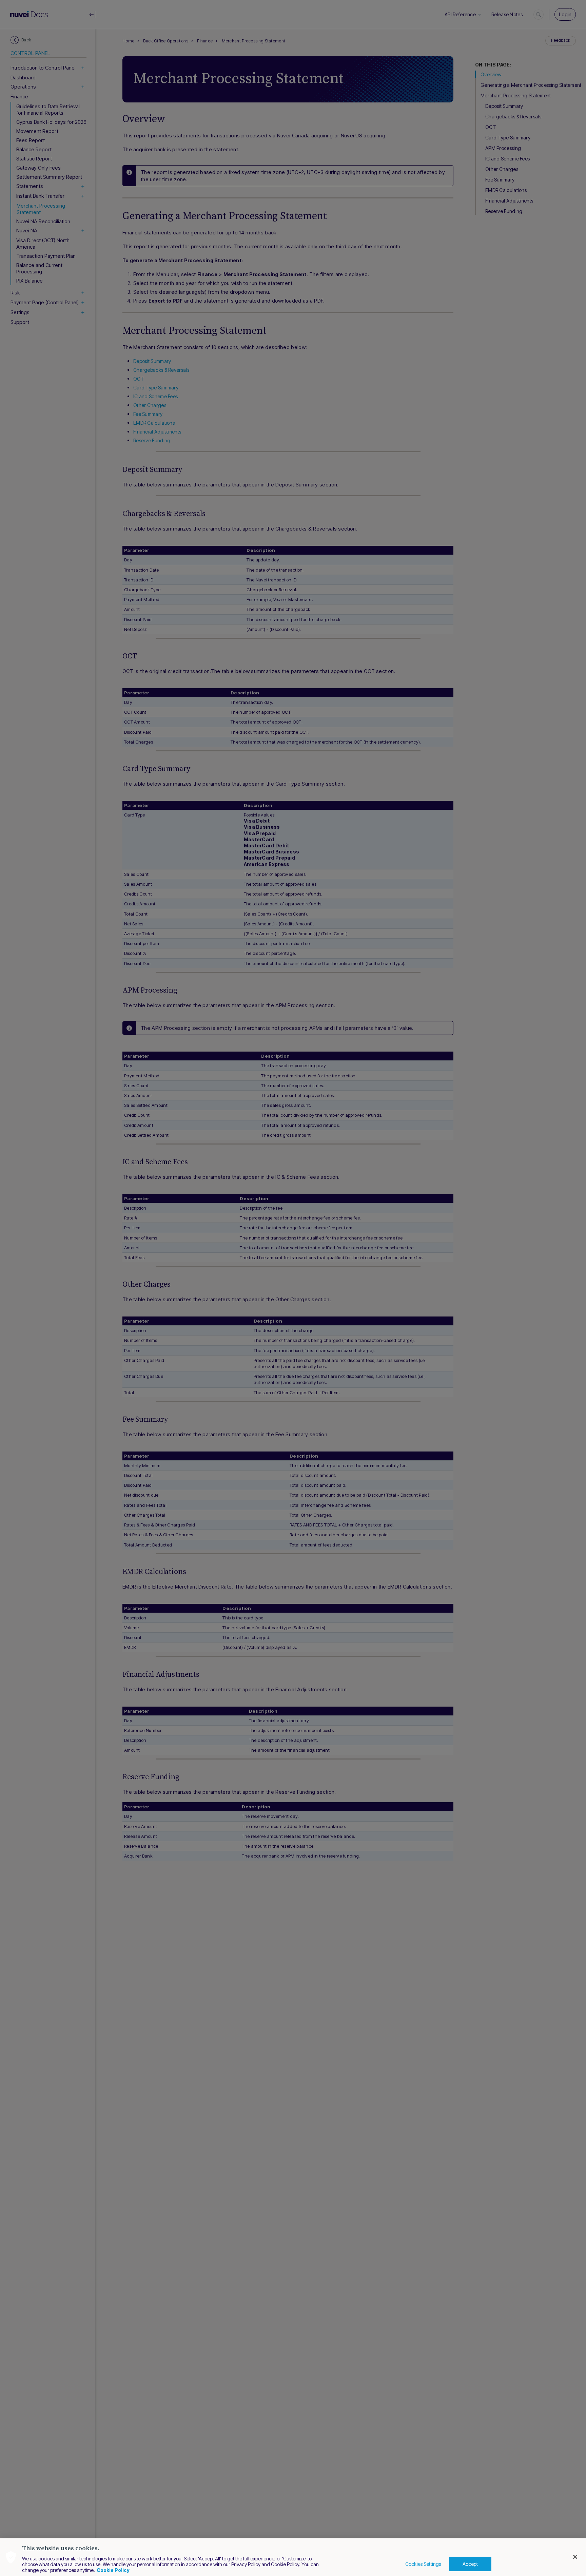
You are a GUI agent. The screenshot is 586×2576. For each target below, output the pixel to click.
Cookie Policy (113, 2570)
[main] (293, 2557)
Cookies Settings (423, 2564)
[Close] (575, 2557)
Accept (470, 2564)
